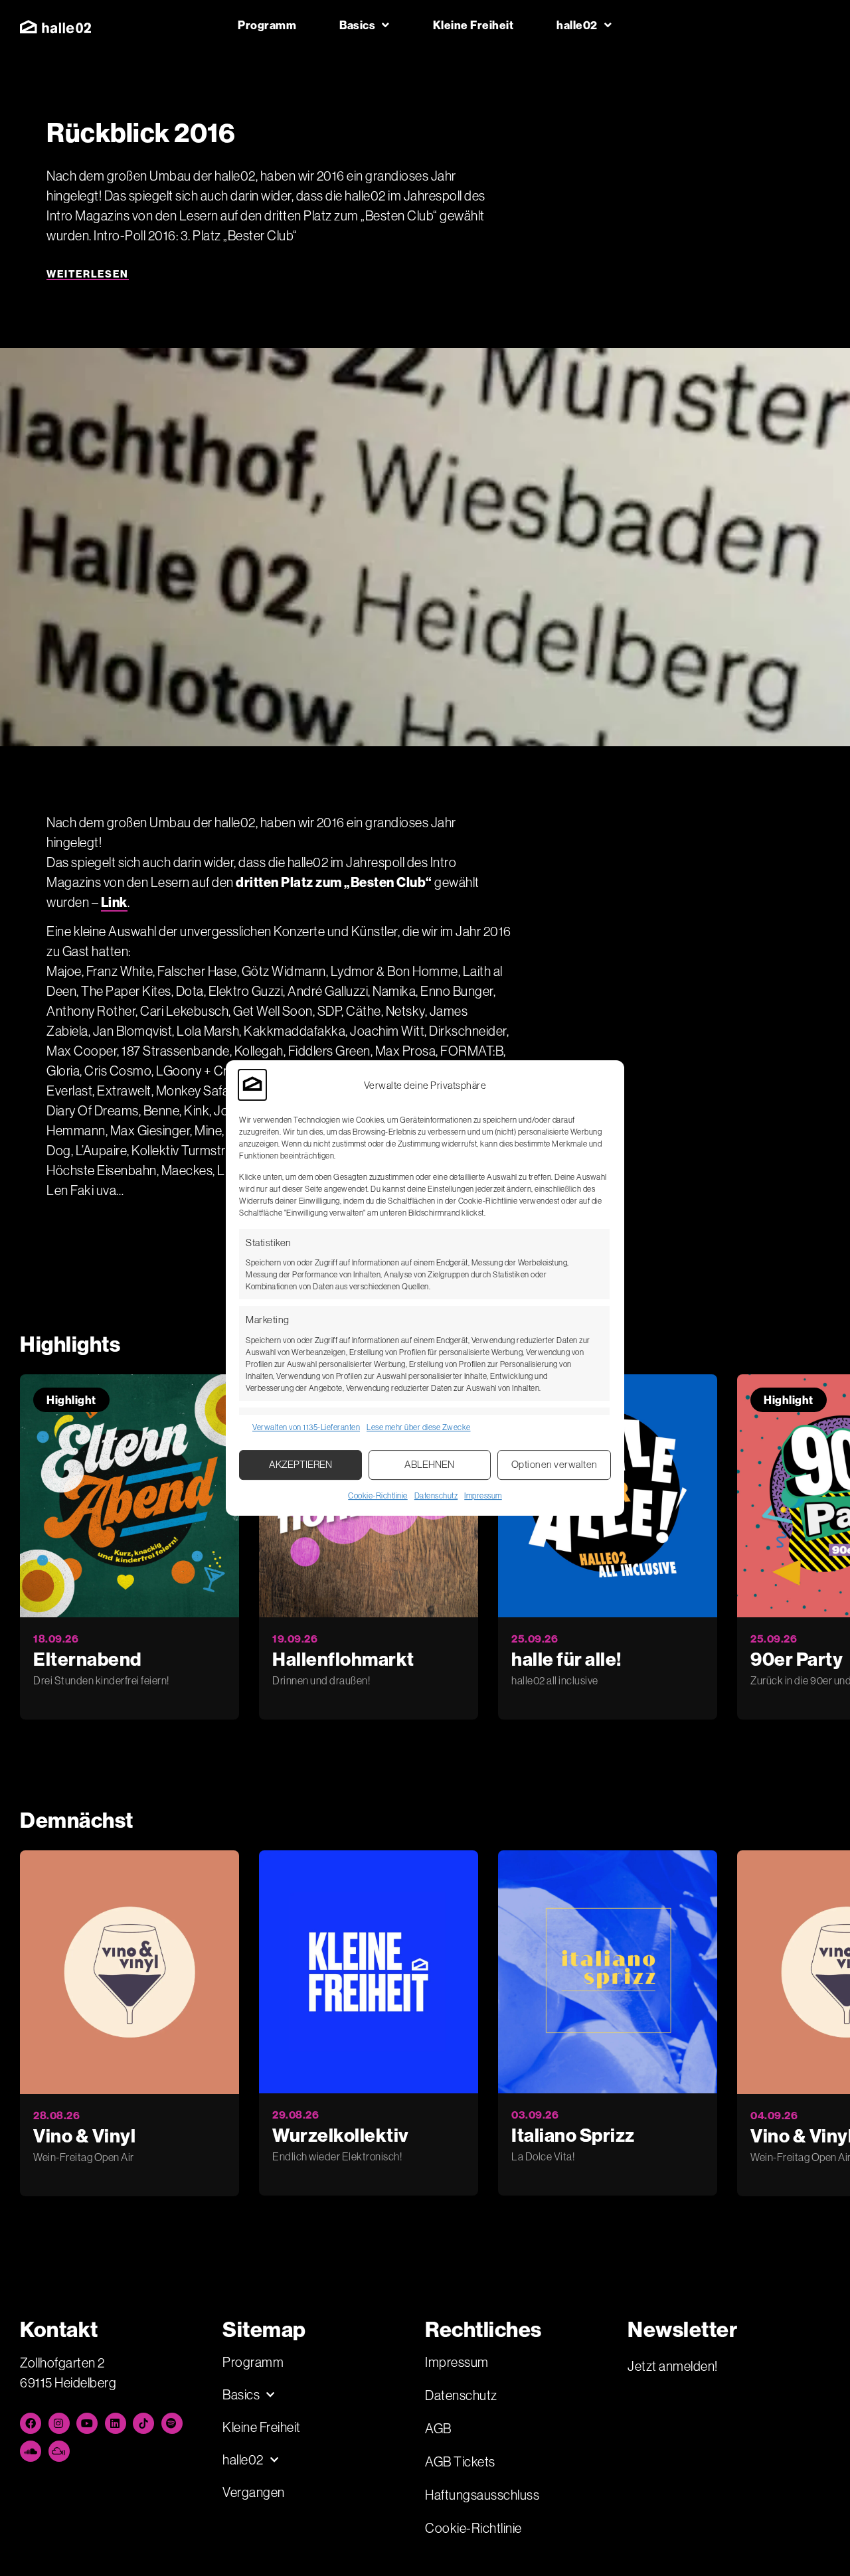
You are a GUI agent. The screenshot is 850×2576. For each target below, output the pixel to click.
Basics (357, 25)
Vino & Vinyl (84, 2135)
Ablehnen (429, 1464)
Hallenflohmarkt (343, 1659)
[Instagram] (59, 2423)
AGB (438, 2428)
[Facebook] (31, 2423)
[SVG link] (55, 27)
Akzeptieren (300, 1464)
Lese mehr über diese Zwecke (419, 1427)
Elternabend (87, 1659)
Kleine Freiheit (473, 25)
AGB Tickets (460, 2461)
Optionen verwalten (554, 1464)
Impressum (483, 1495)
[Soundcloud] (31, 2451)
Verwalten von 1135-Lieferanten (306, 1427)
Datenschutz (436, 1495)
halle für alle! (566, 1659)
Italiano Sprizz (573, 2135)
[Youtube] (87, 2423)
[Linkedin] (116, 2423)
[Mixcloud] (59, 2451)
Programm (267, 25)
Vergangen (254, 2492)
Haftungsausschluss (482, 2495)
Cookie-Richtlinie (378, 1495)
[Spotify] (172, 2423)
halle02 (577, 25)
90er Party (797, 1659)
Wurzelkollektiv (341, 2135)
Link (114, 902)
